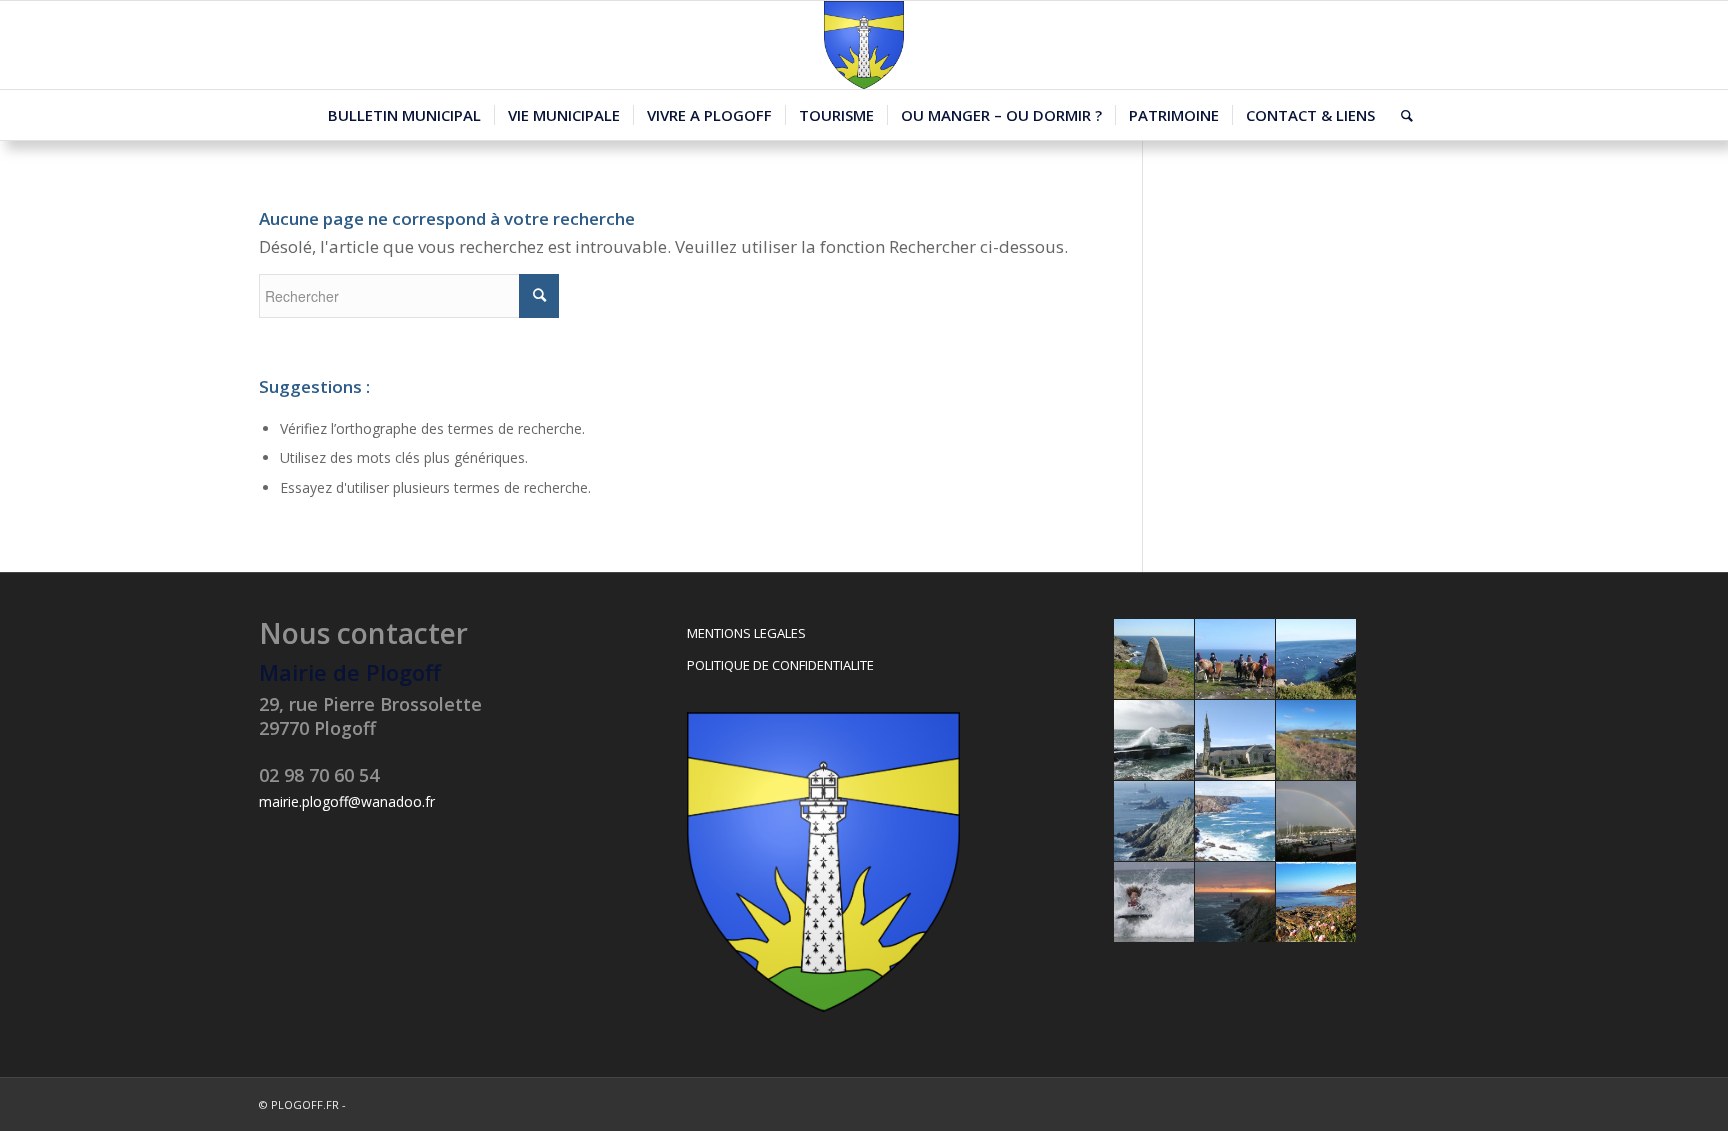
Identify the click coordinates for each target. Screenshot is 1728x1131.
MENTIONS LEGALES (746, 633)
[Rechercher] (1400, 115)
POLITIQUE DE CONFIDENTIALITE (780, 665)
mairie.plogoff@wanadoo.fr (347, 801)
